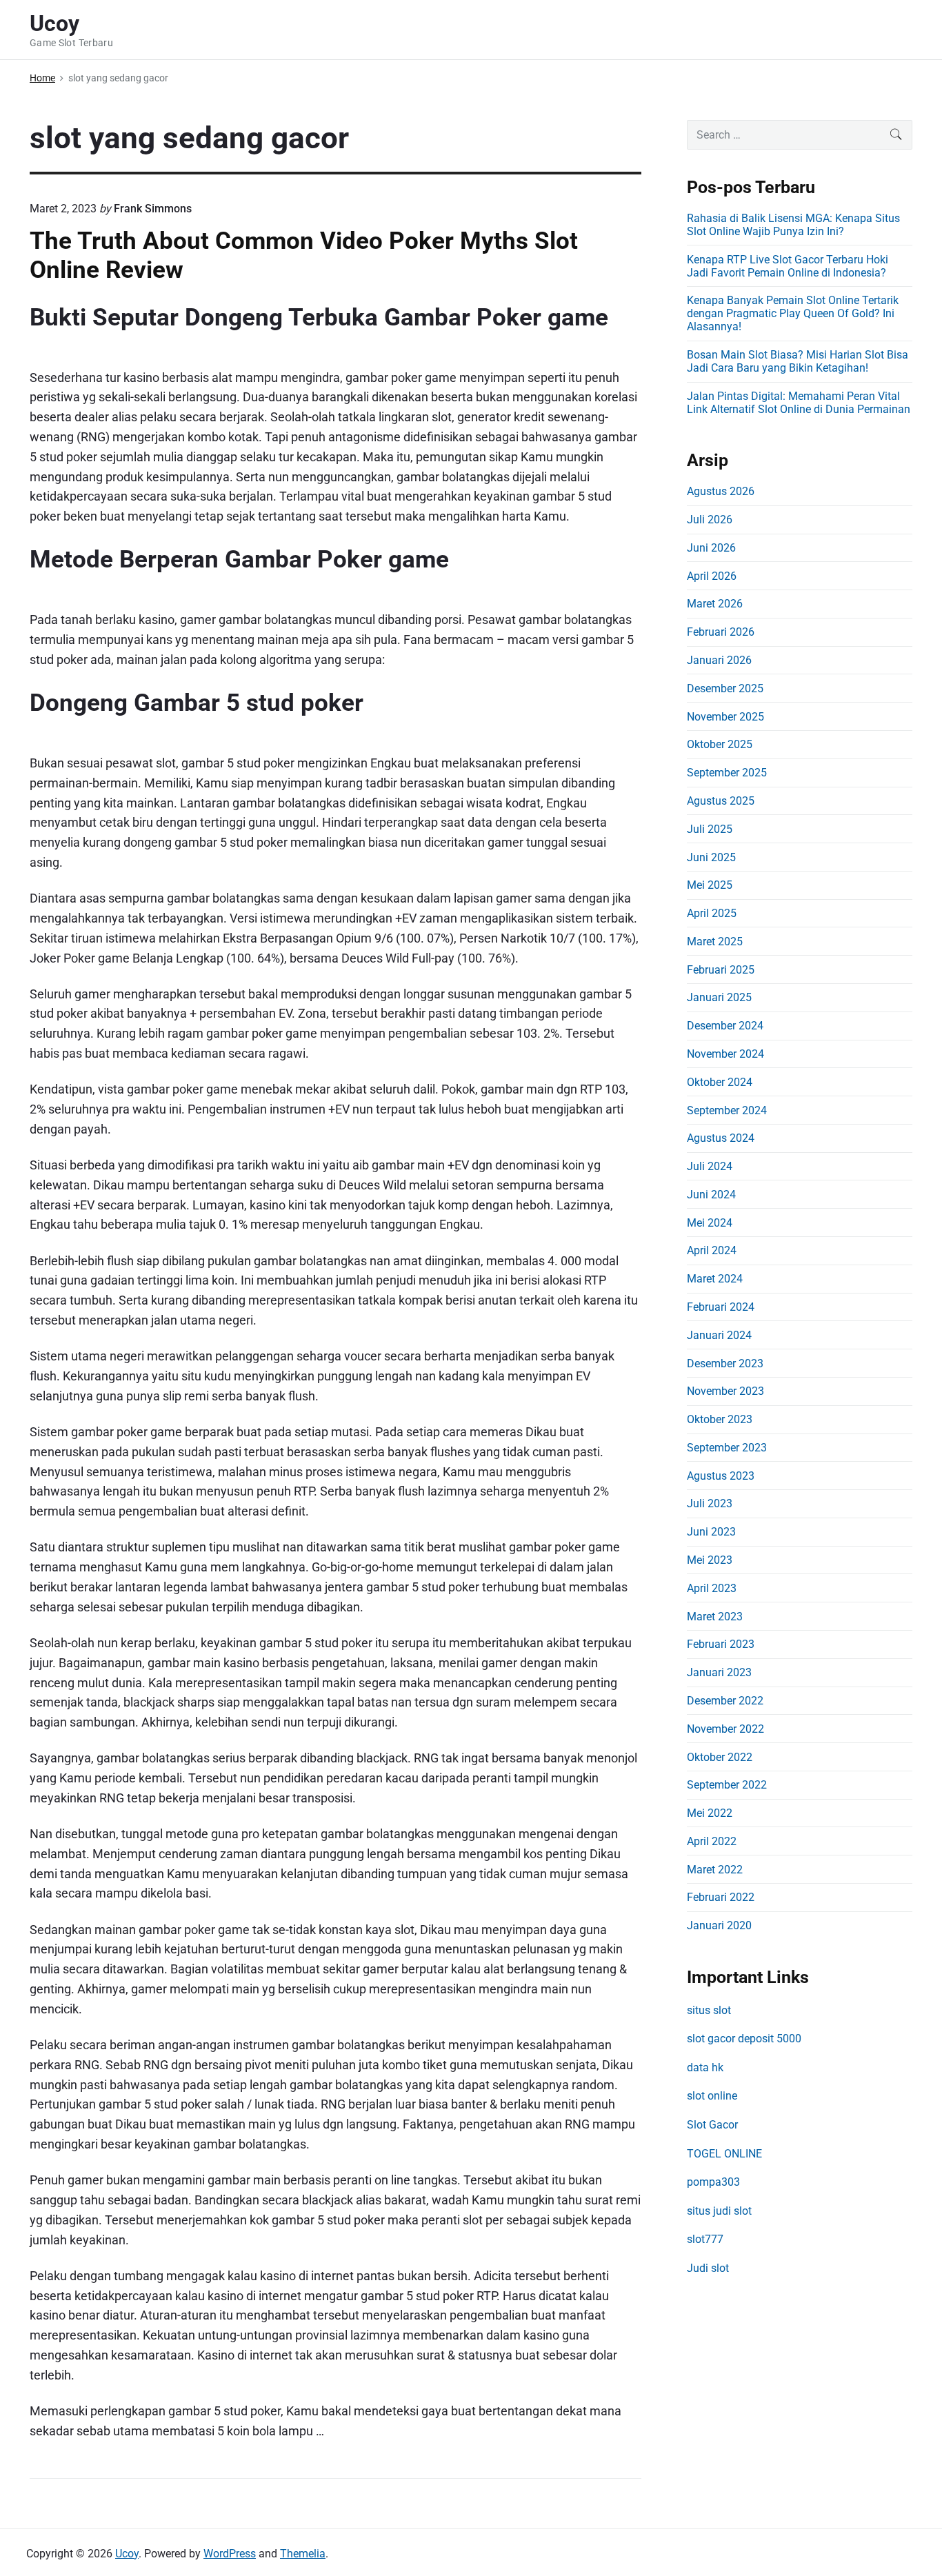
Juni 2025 (711, 857)
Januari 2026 (719, 660)
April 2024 (712, 1250)
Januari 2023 (719, 1672)
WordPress (230, 2554)
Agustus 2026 (721, 491)
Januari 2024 (719, 1335)
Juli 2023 (710, 1503)
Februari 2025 (721, 970)
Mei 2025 (710, 885)
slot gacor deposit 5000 (744, 2039)
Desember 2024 (725, 1026)
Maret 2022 (715, 1870)
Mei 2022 (710, 1813)
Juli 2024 (710, 1166)
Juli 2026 (710, 520)
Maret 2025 (715, 942)
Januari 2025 (719, 997)
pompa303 (713, 2182)
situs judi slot (719, 2211)
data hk (705, 2067)
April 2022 (712, 1841)
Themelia (303, 2554)
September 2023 (727, 1448)
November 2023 (725, 1391)
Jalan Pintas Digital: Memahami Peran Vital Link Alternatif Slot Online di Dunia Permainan (799, 403)
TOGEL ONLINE (724, 2154)
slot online (712, 2096)
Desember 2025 (725, 688)
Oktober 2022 (720, 1757)
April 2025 (712, 913)
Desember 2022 (725, 1701)
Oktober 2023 (720, 1419)
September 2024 (727, 1110)
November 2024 (725, 1054)
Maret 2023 (715, 1617)
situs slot (709, 2010)
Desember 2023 (725, 1364)
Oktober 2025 (720, 744)
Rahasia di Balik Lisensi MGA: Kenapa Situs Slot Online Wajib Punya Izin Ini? (793, 225)
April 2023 (712, 1588)
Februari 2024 (721, 1307)
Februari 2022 (721, 1897)
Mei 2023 (710, 1560)
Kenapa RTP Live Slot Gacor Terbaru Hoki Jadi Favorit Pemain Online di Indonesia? (788, 266)
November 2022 (725, 1729)
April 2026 (712, 576)
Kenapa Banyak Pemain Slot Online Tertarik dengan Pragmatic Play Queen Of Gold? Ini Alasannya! (793, 313)
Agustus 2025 (721, 801)
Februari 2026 (721, 632)
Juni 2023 (711, 1532)
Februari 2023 (721, 1644)
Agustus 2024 (721, 1138)
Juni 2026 (711, 548)
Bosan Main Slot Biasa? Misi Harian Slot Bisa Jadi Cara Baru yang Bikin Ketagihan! (798, 361)
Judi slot (708, 2268)
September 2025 (727, 773)
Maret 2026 (715, 604)
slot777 (705, 2239)
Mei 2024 (710, 1223)
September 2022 (727, 1785)
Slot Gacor (712, 2125)
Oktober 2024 (720, 1082)
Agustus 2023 (721, 1476)
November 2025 (725, 717)
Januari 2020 (719, 1925)
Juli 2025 (710, 829)
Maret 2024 (715, 1279)
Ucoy (127, 2554)
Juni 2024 (711, 1195)
